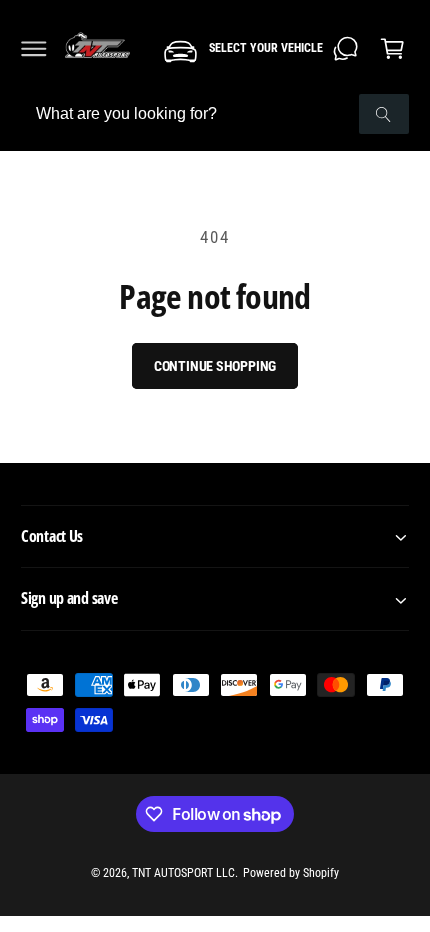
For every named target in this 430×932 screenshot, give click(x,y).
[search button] (384, 114)
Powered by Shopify (291, 873)
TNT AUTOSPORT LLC (183, 873)
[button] (34, 49)
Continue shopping (215, 366)
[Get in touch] (346, 49)
